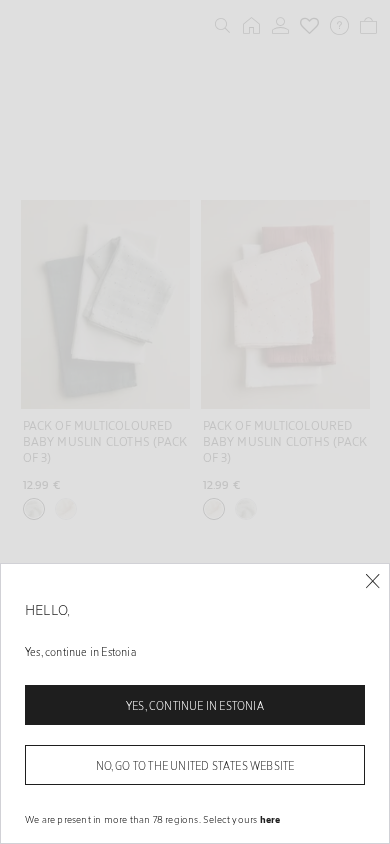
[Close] (372, 581)
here (270, 819)
